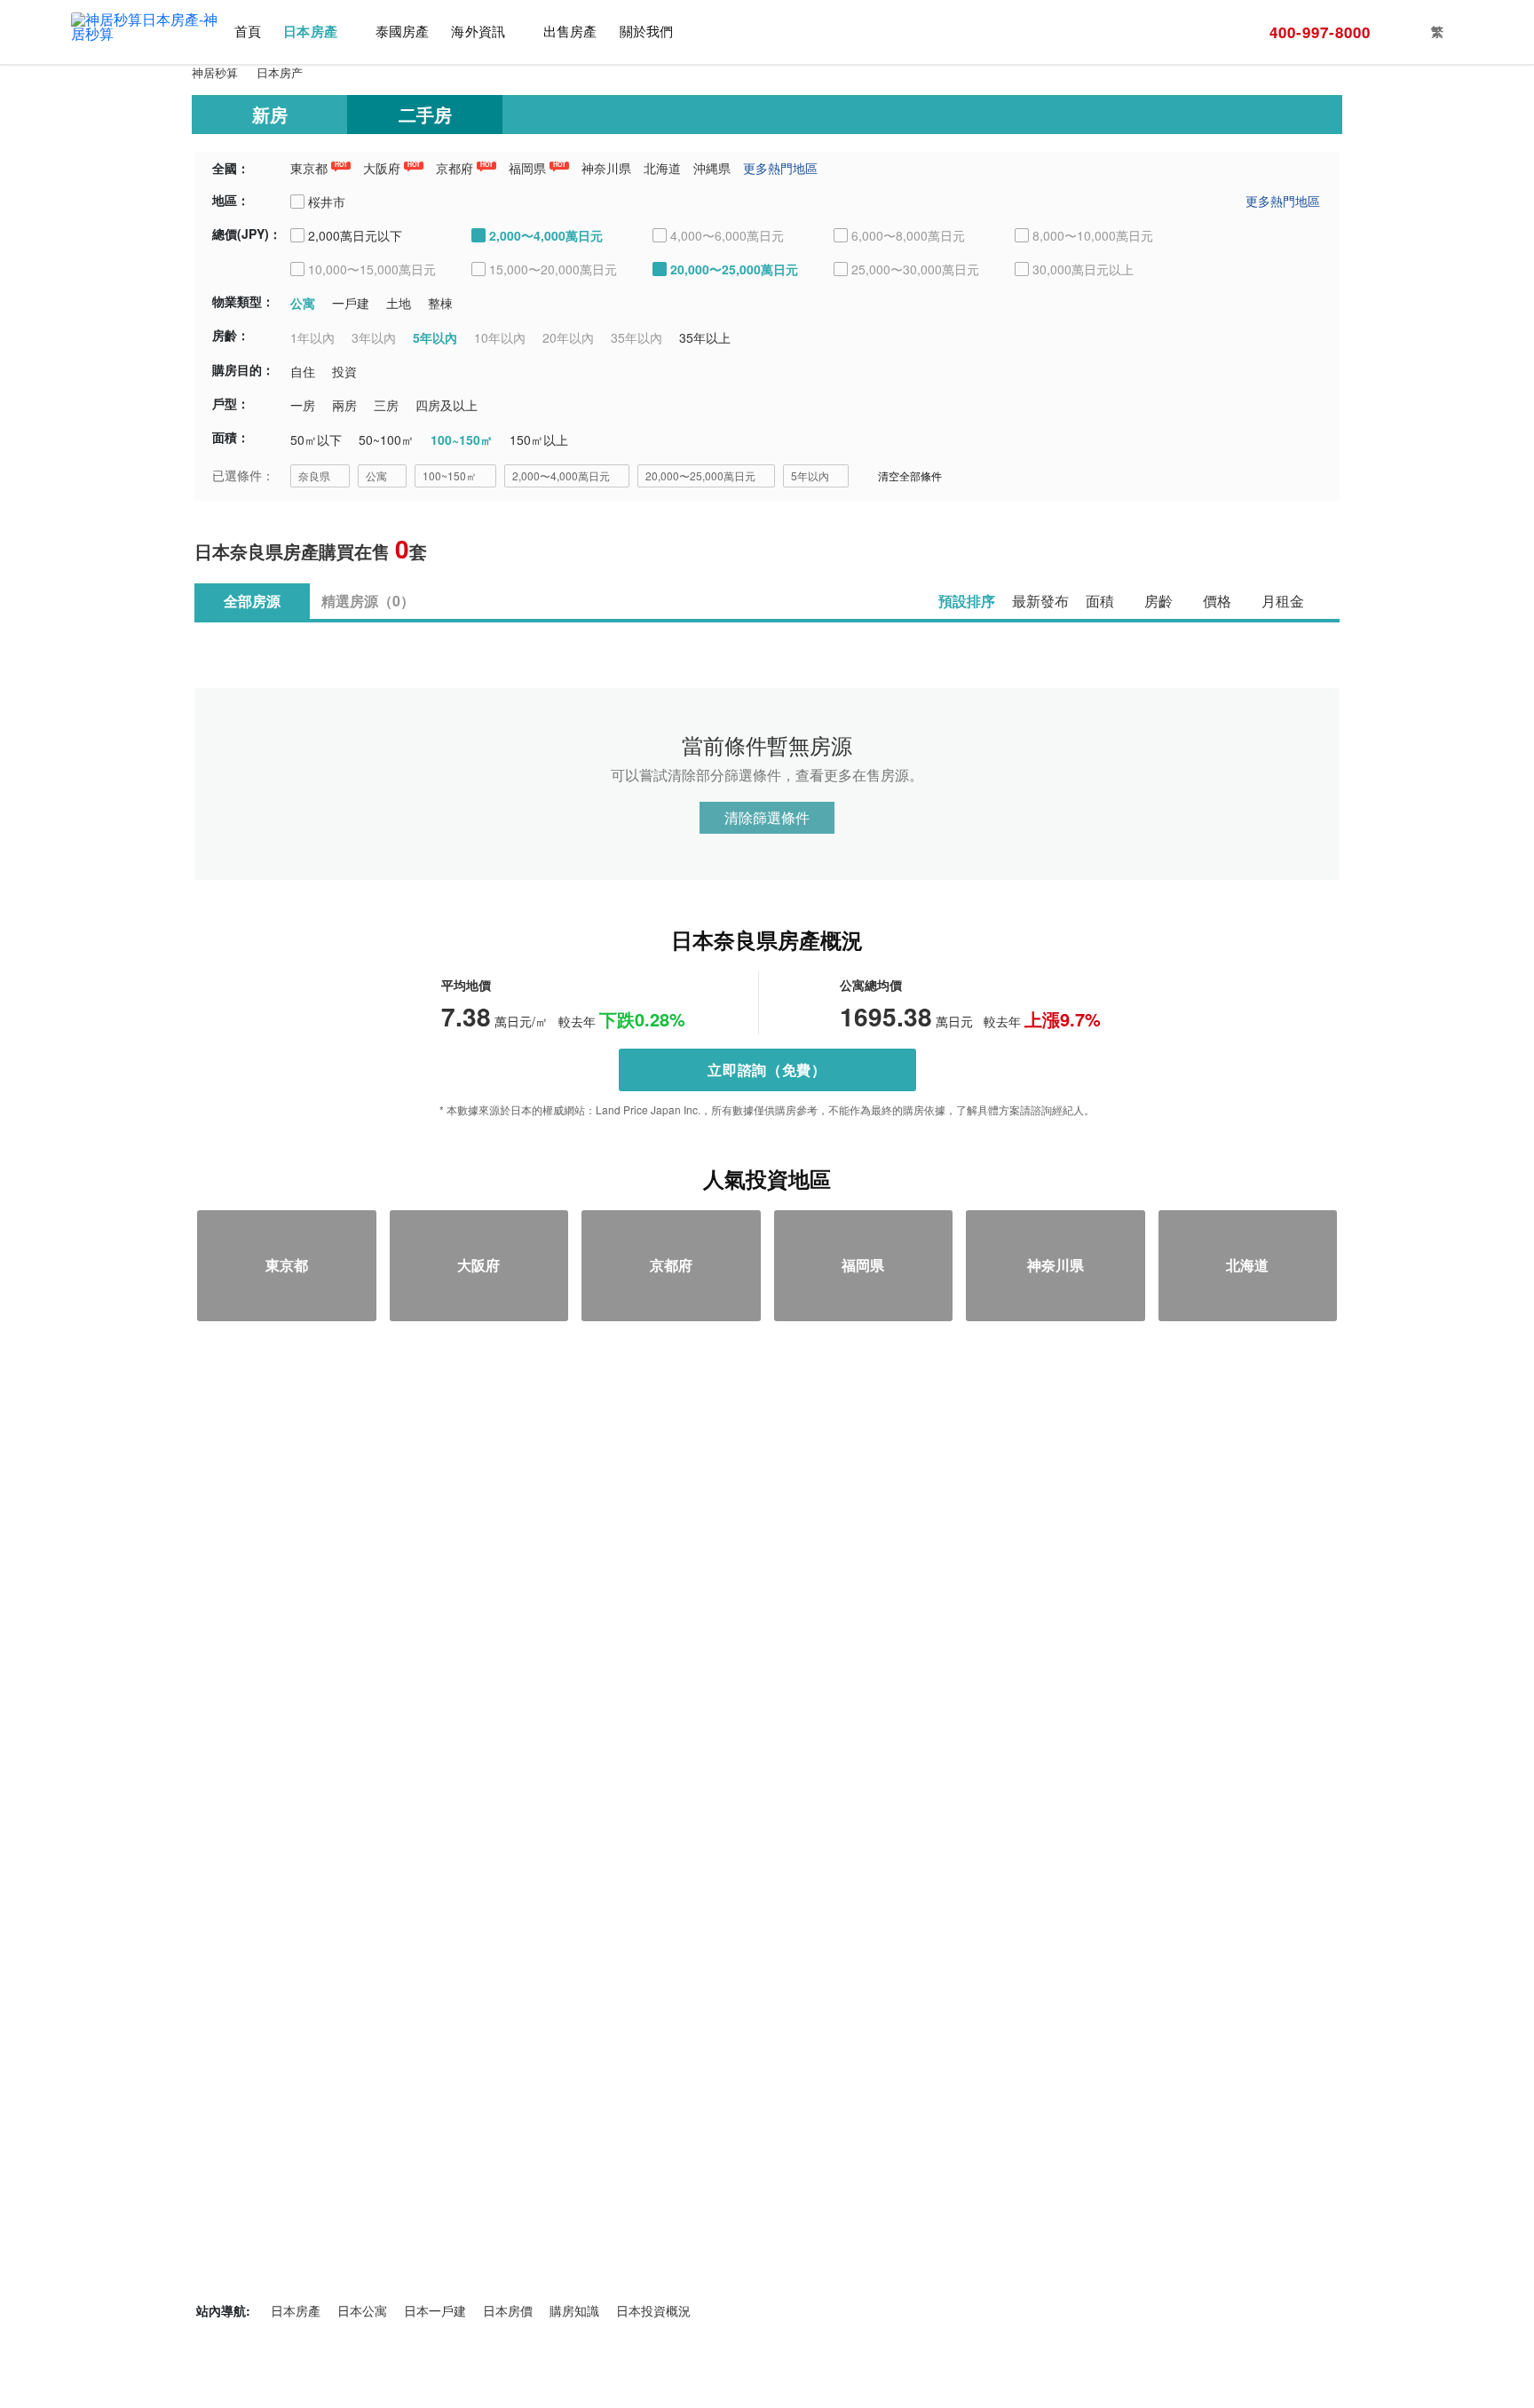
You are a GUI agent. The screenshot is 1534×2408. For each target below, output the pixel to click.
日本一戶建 (435, 2310)
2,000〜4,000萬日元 (561, 475)
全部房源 (252, 601)
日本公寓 (362, 2310)
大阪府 (382, 168)
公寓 (376, 475)
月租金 (1283, 601)
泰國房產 (402, 32)
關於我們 (646, 32)
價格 (1217, 601)
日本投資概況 (653, 2310)
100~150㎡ (450, 475)
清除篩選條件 (767, 817)
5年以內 (810, 475)
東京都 (309, 168)
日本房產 (310, 32)
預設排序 (967, 601)
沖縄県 (712, 168)
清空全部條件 (910, 475)
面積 (1100, 601)
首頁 (248, 32)
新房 (270, 114)
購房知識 (574, 2310)
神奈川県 (606, 168)
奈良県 (314, 475)
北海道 (662, 168)
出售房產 (570, 32)
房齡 (1158, 601)
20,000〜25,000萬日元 (700, 475)
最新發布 (1040, 601)
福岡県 (527, 168)
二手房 (425, 114)
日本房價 (508, 2310)
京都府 (455, 168)
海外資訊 (478, 32)
